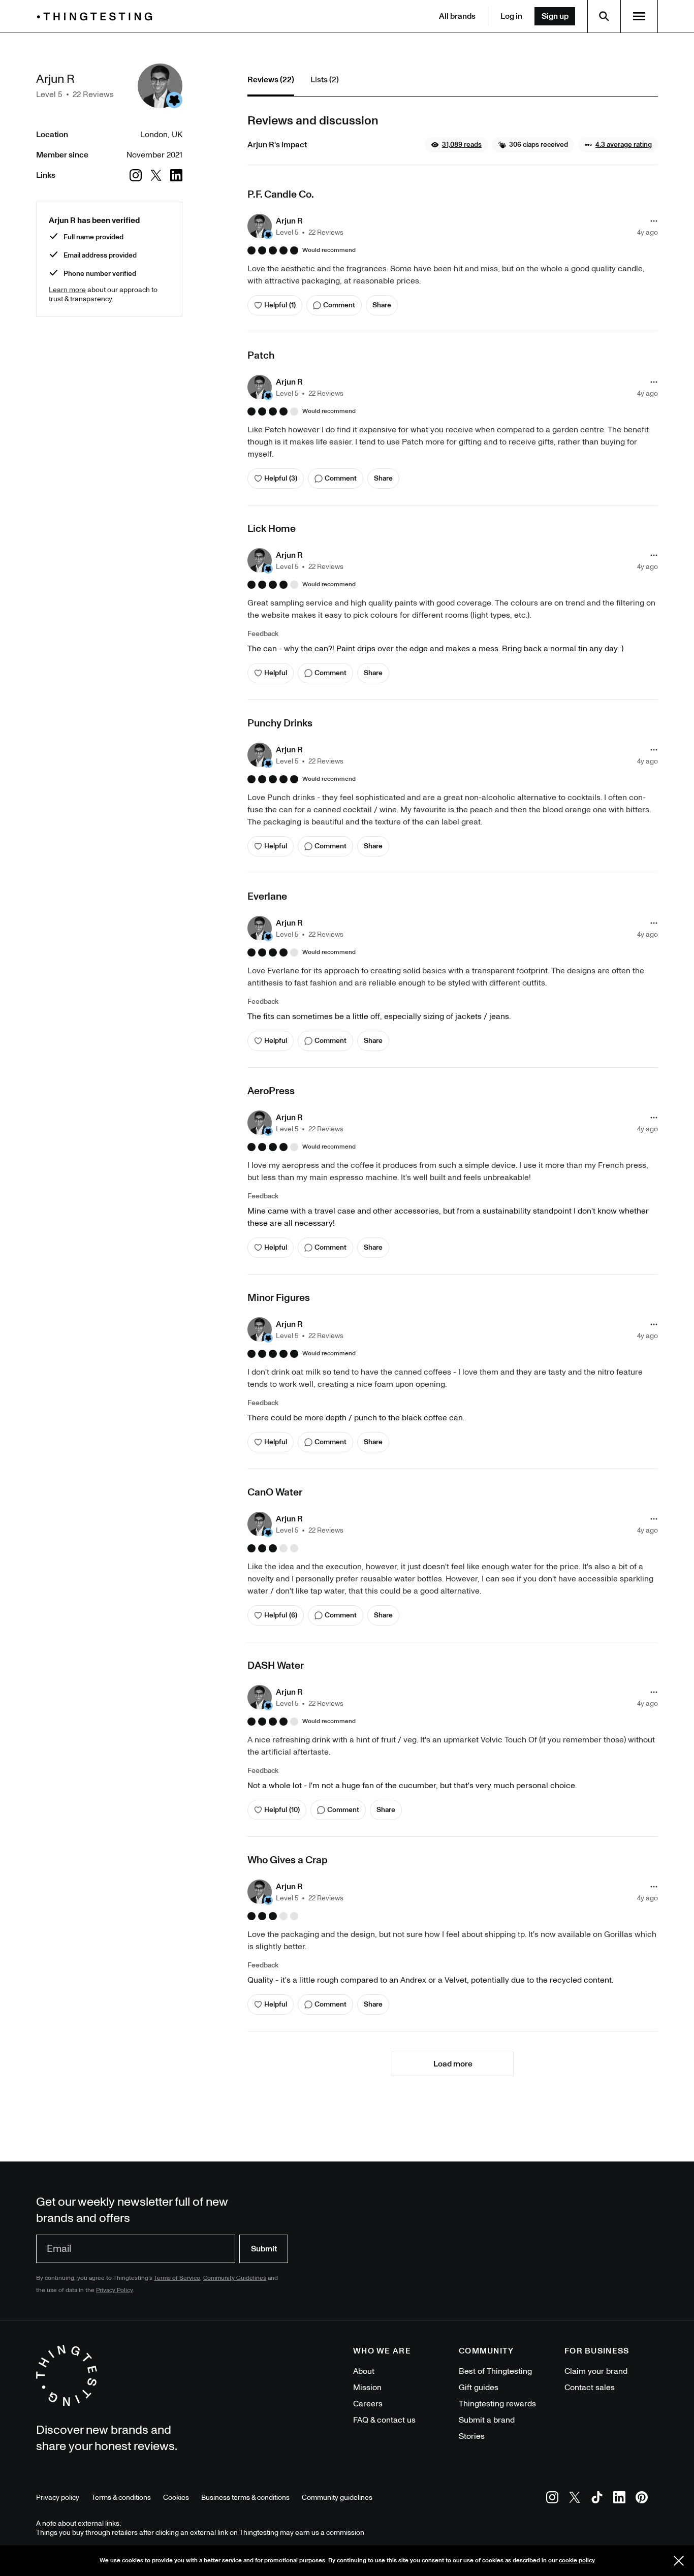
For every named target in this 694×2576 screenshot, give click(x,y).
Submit (264, 2249)
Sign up (555, 16)
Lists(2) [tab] (325, 80)
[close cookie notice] (679, 2561)
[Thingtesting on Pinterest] (642, 2499)
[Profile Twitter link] (156, 175)
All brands (457, 16)
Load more (453, 2064)
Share (382, 305)
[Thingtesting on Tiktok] (597, 2499)
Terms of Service (177, 2278)
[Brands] (97, 17)
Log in (511, 16)
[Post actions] (654, 221)
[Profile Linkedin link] (176, 175)
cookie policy (577, 2561)
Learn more (67, 290)
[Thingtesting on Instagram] (552, 2499)
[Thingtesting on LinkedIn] (619, 2499)
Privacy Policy (114, 2290)
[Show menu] (639, 16)
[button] (456, 145)
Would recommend (329, 250)
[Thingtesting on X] (575, 2499)
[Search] (604, 16)
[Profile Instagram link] (136, 175)
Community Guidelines (235, 2278)
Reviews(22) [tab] (271, 80)
